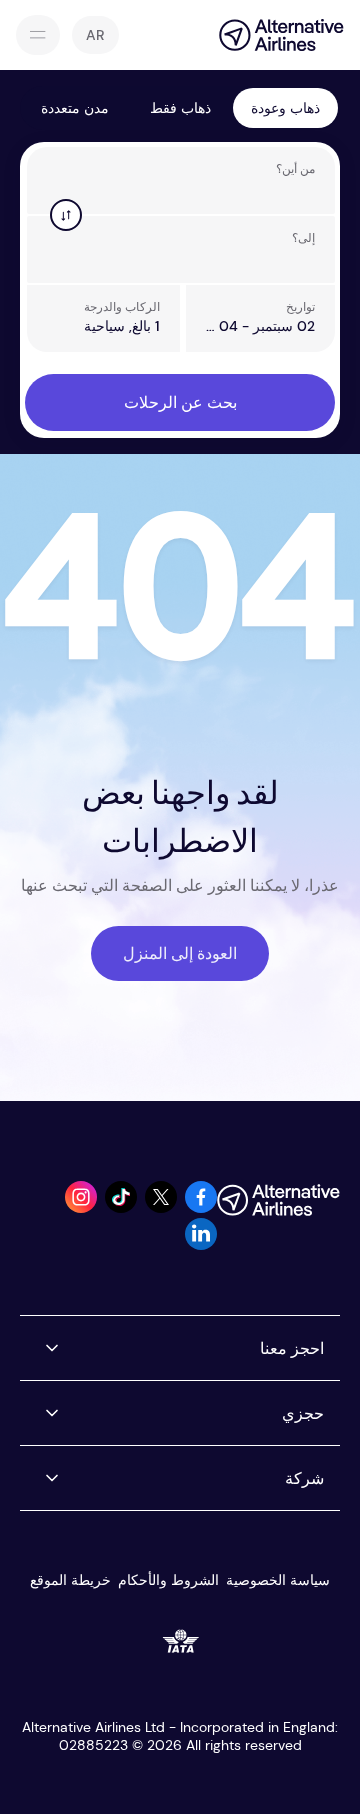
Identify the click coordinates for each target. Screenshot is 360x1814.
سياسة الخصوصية (278, 1580)
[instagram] (81, 1207)
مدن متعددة (75, 108)
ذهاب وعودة (285, 108)
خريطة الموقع (70, 1580)
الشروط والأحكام (168, 1580)
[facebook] (201, 1207)
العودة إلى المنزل (180, 953)
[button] (95, 35)
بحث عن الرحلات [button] (180, 402)
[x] (161, 1207)
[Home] (271, 35)
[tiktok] (121, 1207)
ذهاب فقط (180, 108)
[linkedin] (201, 1244)
